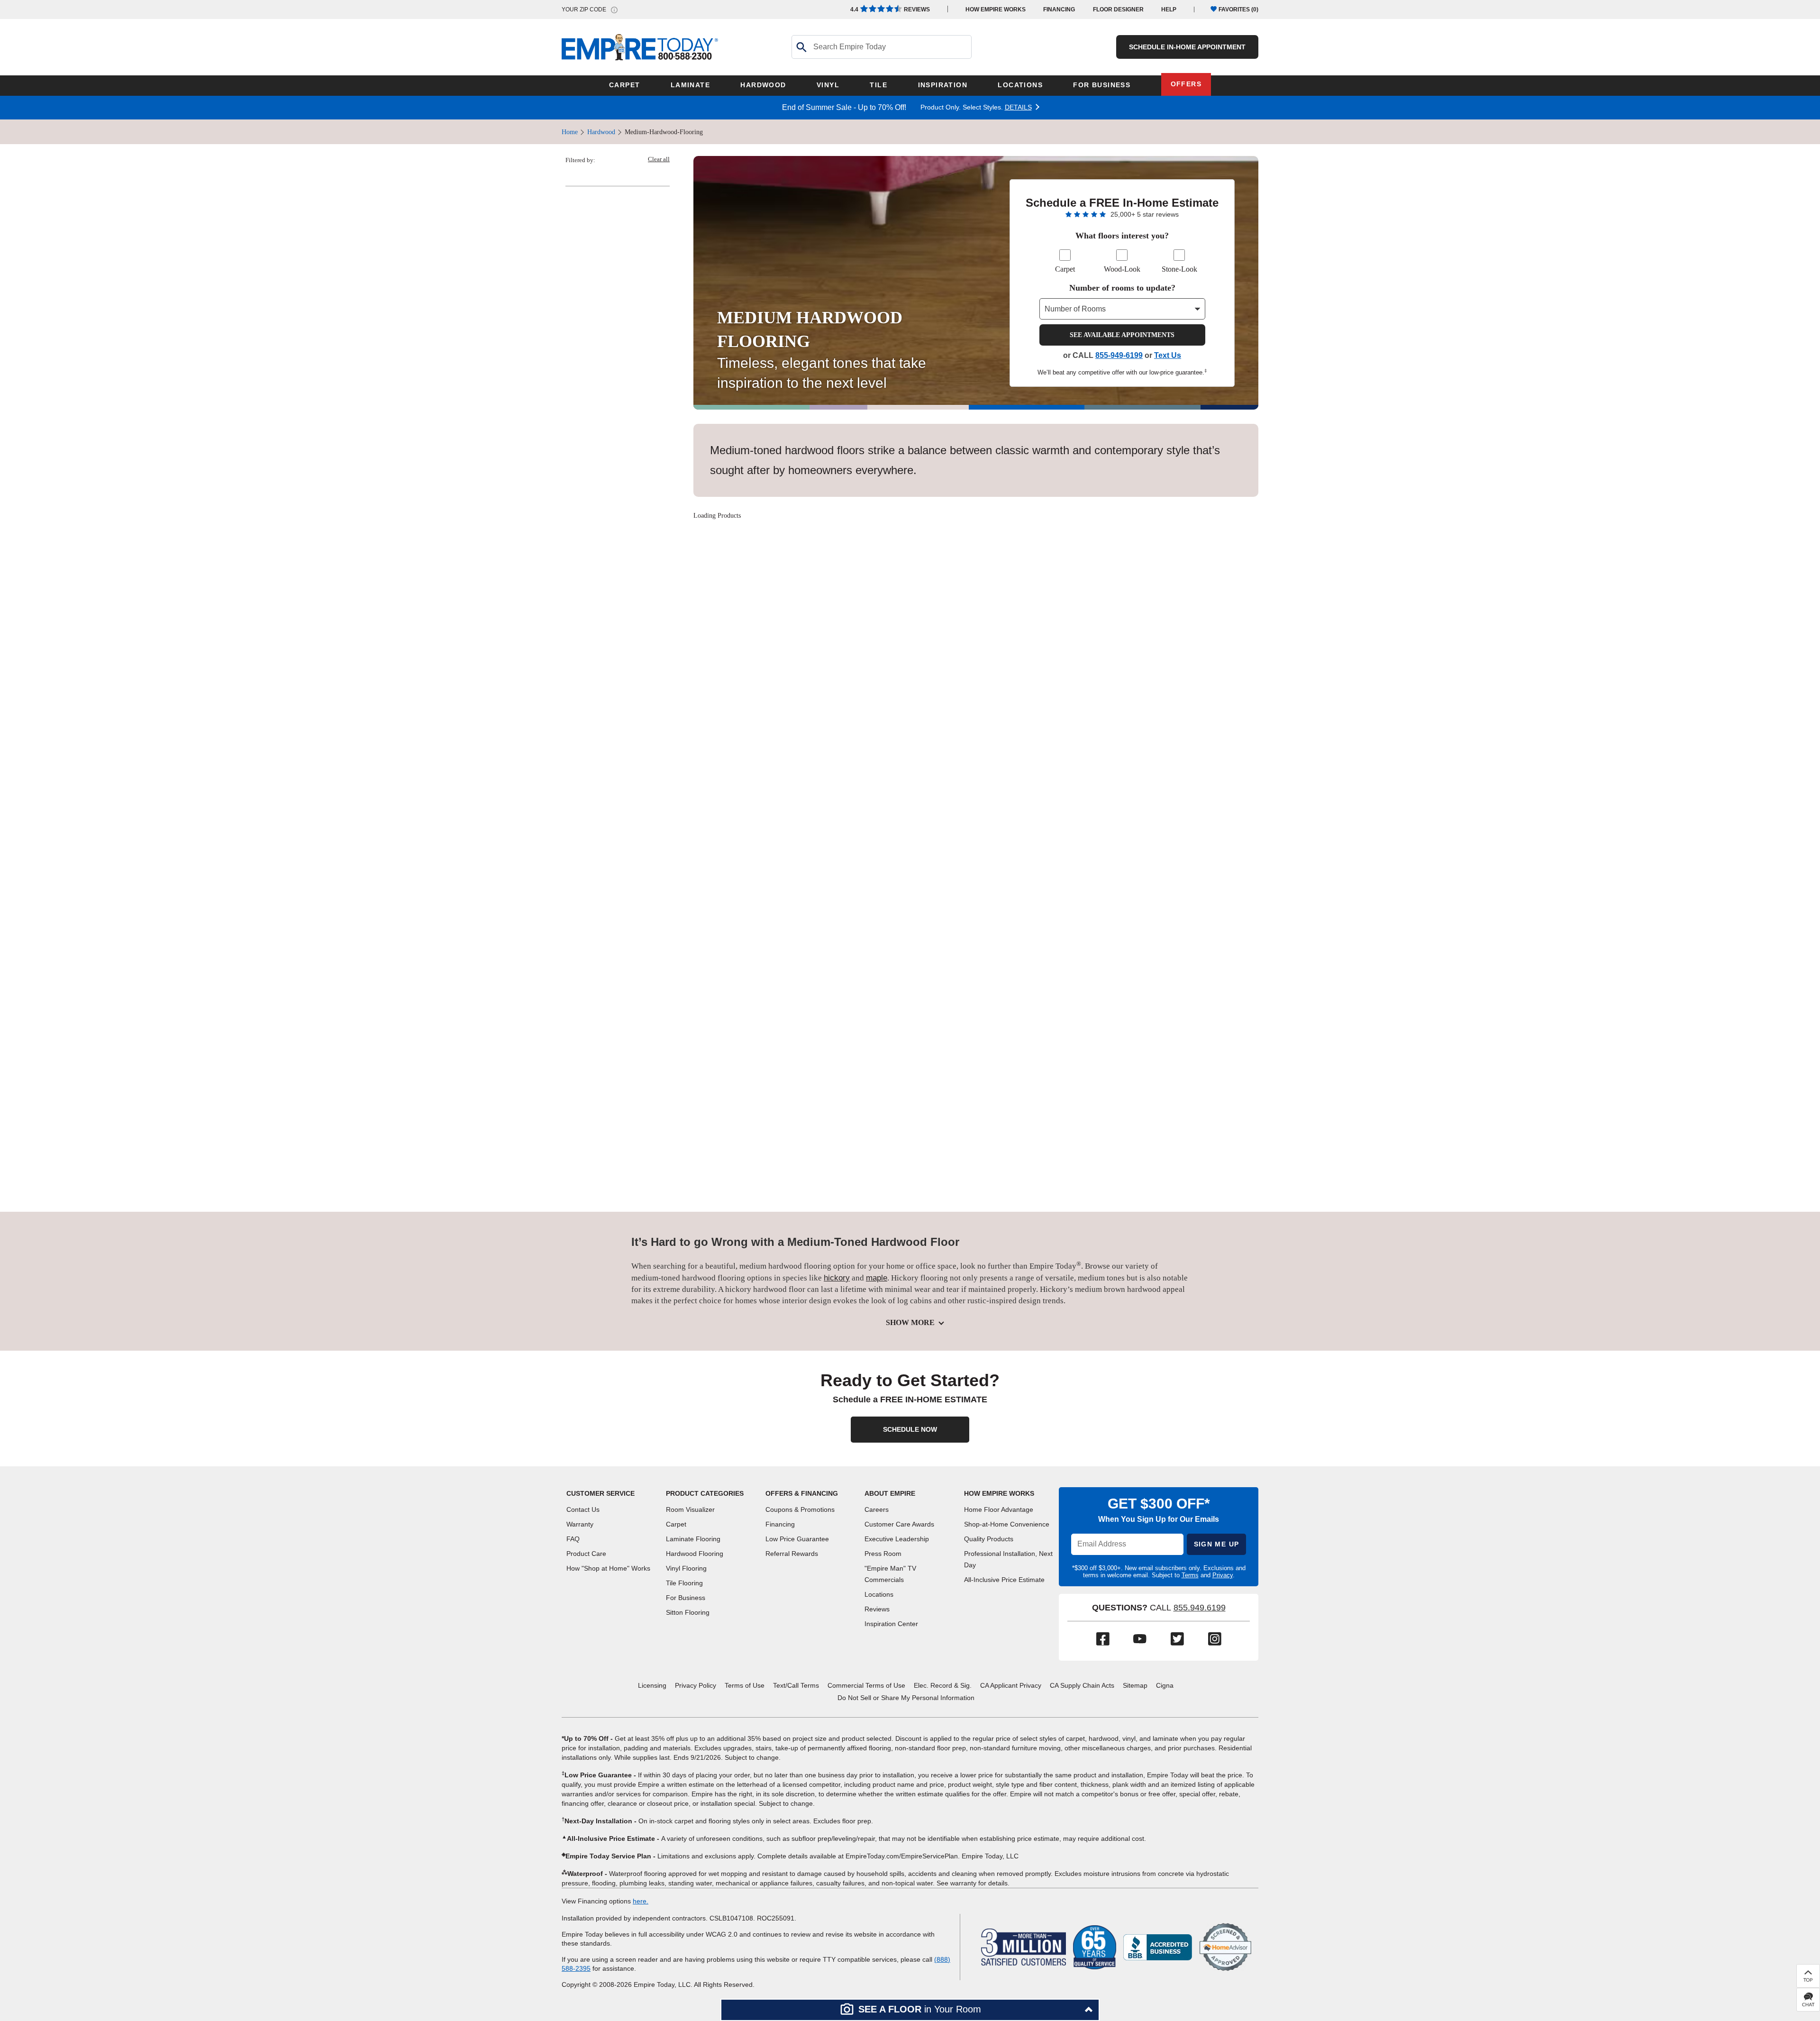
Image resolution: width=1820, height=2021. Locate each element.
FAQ (573, 1539)
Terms (1190, 1575)
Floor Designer (1118, 9)
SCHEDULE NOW (910, 1429)
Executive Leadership (897, 1539)
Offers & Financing (802, 1493)
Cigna (1165, 1685)
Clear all (659, 159)
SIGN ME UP (1217, 1544)
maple (877, 1278)
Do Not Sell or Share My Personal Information (906, 1698)
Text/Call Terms (796, 1685)
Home (570, 132)
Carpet (1065, 269)
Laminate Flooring (693, 1539)
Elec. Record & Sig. (943, 1685)
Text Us (1168, 355)
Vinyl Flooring (686, 1568)
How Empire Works (999, 1493)
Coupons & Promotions (800, 1509)
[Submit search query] (801, 47)
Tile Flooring (684, 1583)
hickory (837, 1278)
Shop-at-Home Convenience (1007, 1524)
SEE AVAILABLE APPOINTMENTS (1122, 335)
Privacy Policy (696, 1685)
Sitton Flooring (688, 1612)
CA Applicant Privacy (1011, 1685)
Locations (879, 1594)
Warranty (580, 1524)
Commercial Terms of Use (866, 1685)
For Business (686, 1598)
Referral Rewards (792, 1554)
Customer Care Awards (899, 1524)
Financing (1059, 9)
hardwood (601, 132)
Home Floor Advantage (999, 1509)
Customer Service (601, 1493)
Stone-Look (1179, 269)
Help (1169, 9)
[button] (910, 2010)
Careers (877, 1509)
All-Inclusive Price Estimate (1004, 1580)
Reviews (890, 9)
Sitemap (1135, 1685)
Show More (910, 1322)
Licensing (652, 1685)
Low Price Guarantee (797, 1539)
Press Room (883, 1554)
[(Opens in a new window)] (1158, 1946)
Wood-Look (1122, 269)
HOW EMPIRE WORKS (996, 9)
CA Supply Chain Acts (1082, 1685)
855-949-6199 (1119, 355)
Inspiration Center (891, 1624)
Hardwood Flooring (695, 1554)
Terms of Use (745, 1685)
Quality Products (989, 1539)
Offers (1186, 84)
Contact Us (583, 1509)
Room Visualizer (690, 1509)
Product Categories (705, 1493)
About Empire (890, 1493)
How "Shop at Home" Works (608, 1568)
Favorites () (1238, 9)
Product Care (586, 1554)
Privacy (1223, 1575)
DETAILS (1018, 107)
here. (641, 1901)
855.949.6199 (1200, 1608)
